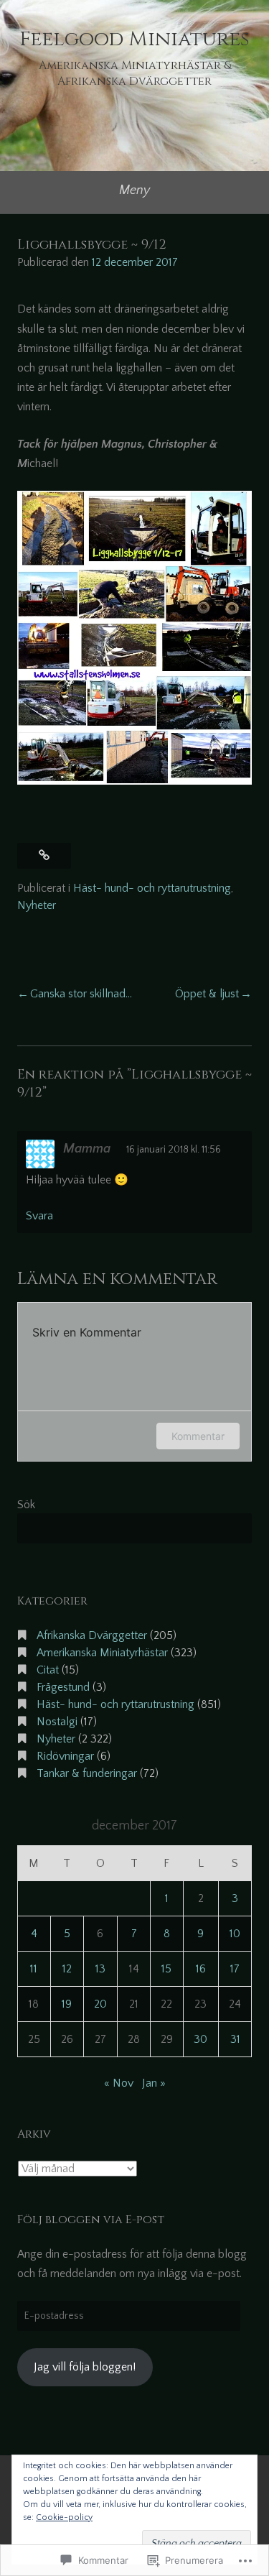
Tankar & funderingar (87, 1773)
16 (201, 1969)
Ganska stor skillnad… (81, 994)
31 (235, 2039)
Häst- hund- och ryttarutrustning (152, 888)
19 (67, 2004)
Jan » (154, 2083)
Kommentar (198, 1436)
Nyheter (37, 905)
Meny (134, 190)
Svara (39, 1216)
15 (166, 1969)
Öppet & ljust (207, 994)
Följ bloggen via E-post (91, 2220)
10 (235, 1934)
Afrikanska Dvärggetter (92, 1635)
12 (67, 1969)
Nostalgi (57, 1722)
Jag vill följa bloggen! (85, 2367)
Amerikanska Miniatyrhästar (102, 1653)
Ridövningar (65, 1756)
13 (100, 1969)
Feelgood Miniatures (134, 39)
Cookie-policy (64, 2517)
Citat (48, 1670)
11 (34, 1969)
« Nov (119, 2083)
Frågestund (63, 1687)
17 (235, 1969)
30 (200, 2039)
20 (100, 2004)
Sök (26, 1505)
